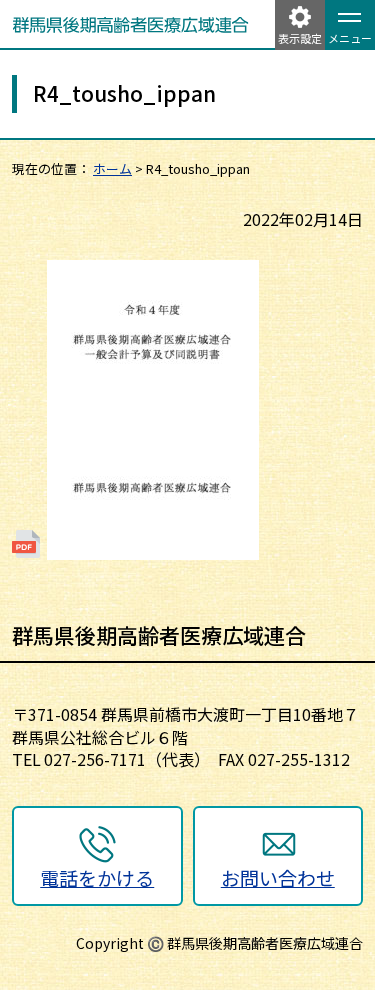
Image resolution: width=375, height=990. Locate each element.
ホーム (112, 168)
